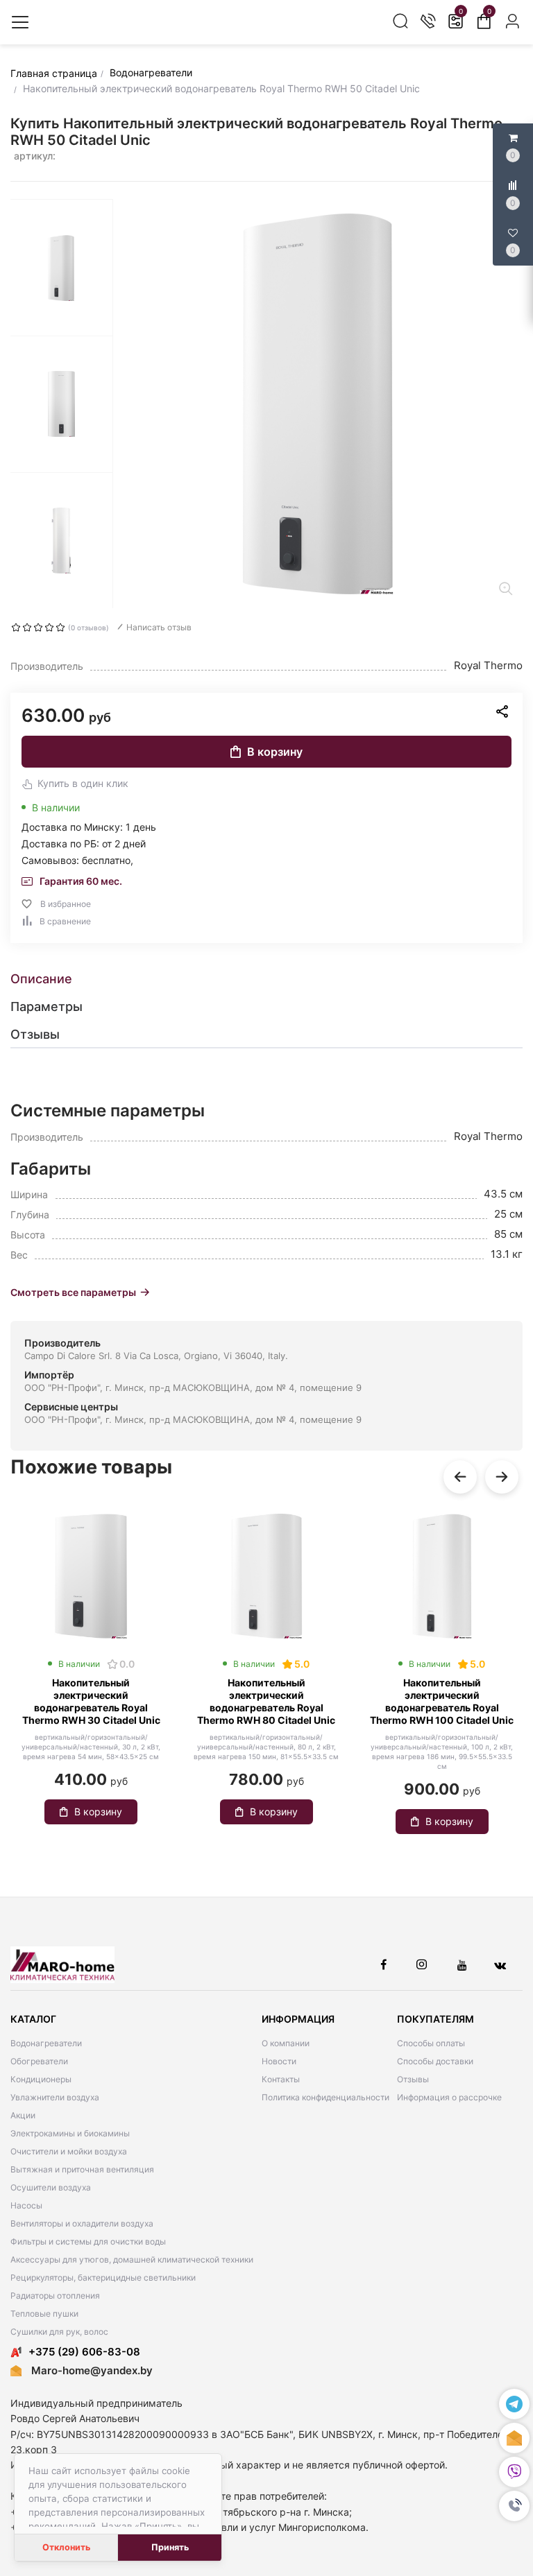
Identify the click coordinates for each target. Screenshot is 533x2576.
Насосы (26, 2205)
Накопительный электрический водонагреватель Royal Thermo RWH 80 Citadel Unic (266, 1701)
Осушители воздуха (51, 2187)
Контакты (281, 2079)
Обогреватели (39, 2061)
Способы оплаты (431, 2043)
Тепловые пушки (44, 2314)
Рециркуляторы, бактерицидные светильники (103, 2277)
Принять (170, 2547)
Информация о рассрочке (449, 2097)
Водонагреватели (46, 2043)
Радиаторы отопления (55, 2296)
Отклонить (66, 2547)
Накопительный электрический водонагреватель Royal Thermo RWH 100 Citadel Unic (442, 1701)
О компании (286, 2043)
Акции (23, 2115)
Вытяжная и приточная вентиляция (82, 2169)
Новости (279, 2061)
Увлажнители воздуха (55, 2097)
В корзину (275, 752)
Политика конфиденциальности (325, 2097)
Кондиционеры (41, 2079)
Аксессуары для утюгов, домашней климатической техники (132, 2259)
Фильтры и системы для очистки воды (88, 2241)
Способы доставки (435, 2061)
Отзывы (413, 2079)
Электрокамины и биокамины (70, 2133)
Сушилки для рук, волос (59, 2332)
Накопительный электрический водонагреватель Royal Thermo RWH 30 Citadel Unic (91, 1701)
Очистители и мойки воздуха (69, 2151)
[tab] (266, 979)
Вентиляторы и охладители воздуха (82, 2223)
